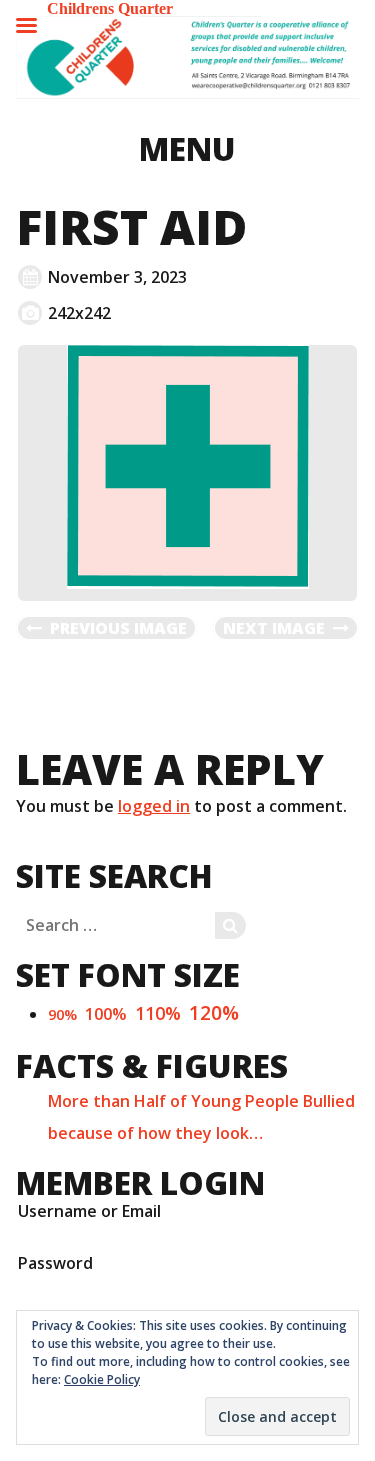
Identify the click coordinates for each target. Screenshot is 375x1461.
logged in (154, 806)
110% (158, 1013)
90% (62, 1014)
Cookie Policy (102, 1379)
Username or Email (89, 1211)
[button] (187, 57)
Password (55, 1263)
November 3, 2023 (117, 277)
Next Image (274, 628)
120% (214, 1012)
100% (106, 1014)
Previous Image (118, 628)
